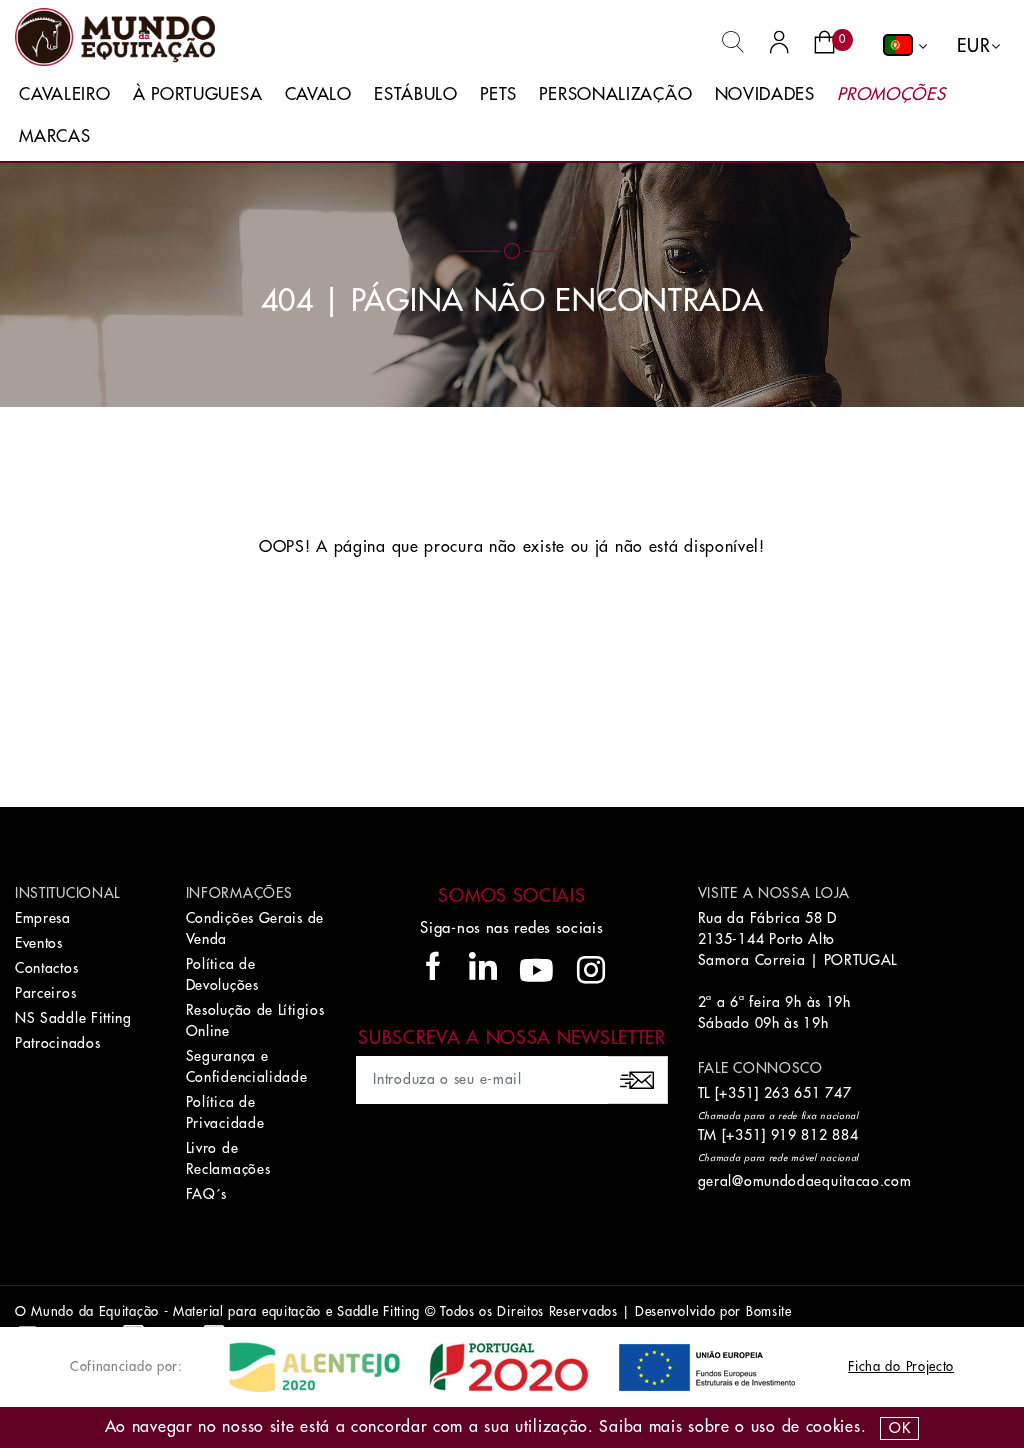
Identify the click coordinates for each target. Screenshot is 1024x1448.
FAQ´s (207, 1194)
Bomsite (769, 1311)
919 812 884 (815, 1135)
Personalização (615, 94)
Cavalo (318, 94)
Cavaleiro (64, 94)
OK (899, 1428)
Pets (498, 94)
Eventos (39, 943)
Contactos (46, 968)
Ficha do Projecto (901, 1366)
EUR (973, 46)
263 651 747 (808, 1093)
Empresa (43, 918)
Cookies (833, 1427)
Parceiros (45, 993)
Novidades (765, 94)
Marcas (54, 136)
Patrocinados (57, 1043)
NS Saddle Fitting (73, 1018)
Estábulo (416, 94)
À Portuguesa (197, 94)
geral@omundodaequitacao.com (805, 1181)
